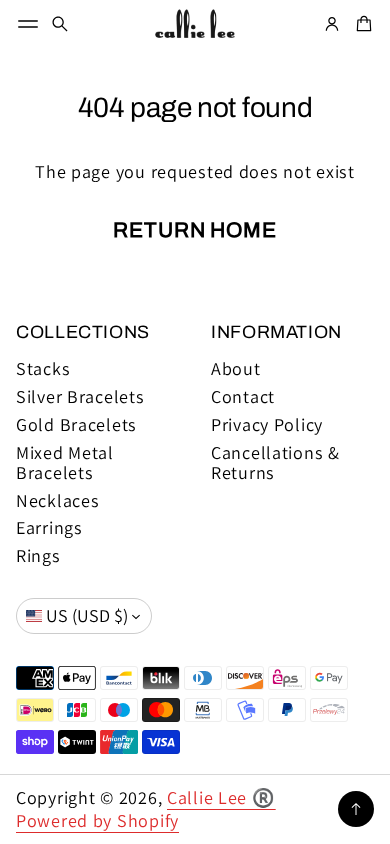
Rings (38, 556)
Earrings (49, 528)
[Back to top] (356, 809)
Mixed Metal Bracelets (65, 463)
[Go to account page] (332, 24)
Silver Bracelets (80, 397)
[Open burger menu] (28, 24)
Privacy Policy (267, 425)
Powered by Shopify (97, 820)
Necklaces (58, 501)
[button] (60, 24)
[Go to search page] (60, 24)
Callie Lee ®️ (221, 797)
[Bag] (361, 24)
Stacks (43, 369)
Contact (243, 397)
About (236, 369)
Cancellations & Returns (275, 463)
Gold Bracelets (76, 425)
